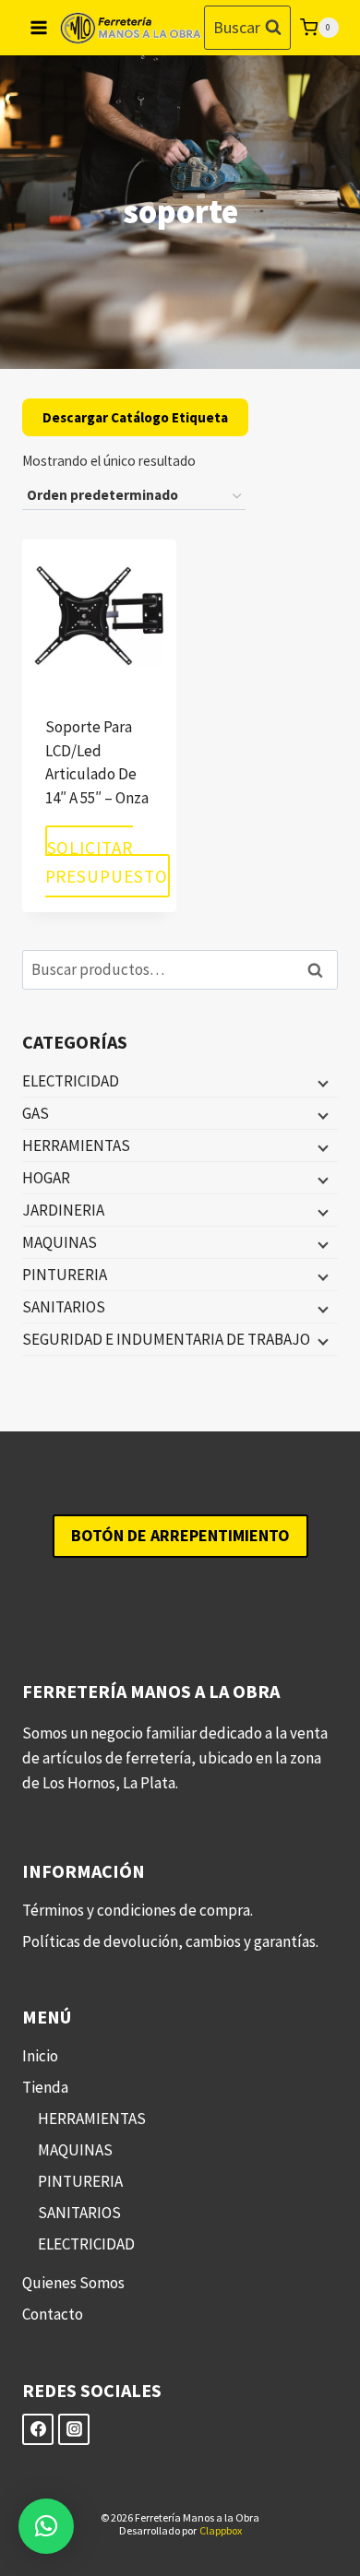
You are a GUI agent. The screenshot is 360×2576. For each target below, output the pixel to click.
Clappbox (221, 2530)
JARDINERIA (63, 1210)
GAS (36, 1113)
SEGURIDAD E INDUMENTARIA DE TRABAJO (166, 1339)
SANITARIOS (64, 1307)
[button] (46, 2526)
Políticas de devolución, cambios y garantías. (170, 1941)
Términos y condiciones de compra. (138, 1910)
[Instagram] (74, 2429)
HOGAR (46, 1178)
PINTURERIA (65, 1275)
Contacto (53, 2314)
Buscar (320, 970)
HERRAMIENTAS (76, 1146)
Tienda (45, 2087)
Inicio (40, 2056)
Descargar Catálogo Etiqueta (135, 417)
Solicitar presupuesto (107, 861)
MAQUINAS (60, 1242)
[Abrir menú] (39, 27)
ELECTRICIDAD (71, 1081)
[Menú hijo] (321, 1082)
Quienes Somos (73, 2283)
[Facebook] (38, 2429)
